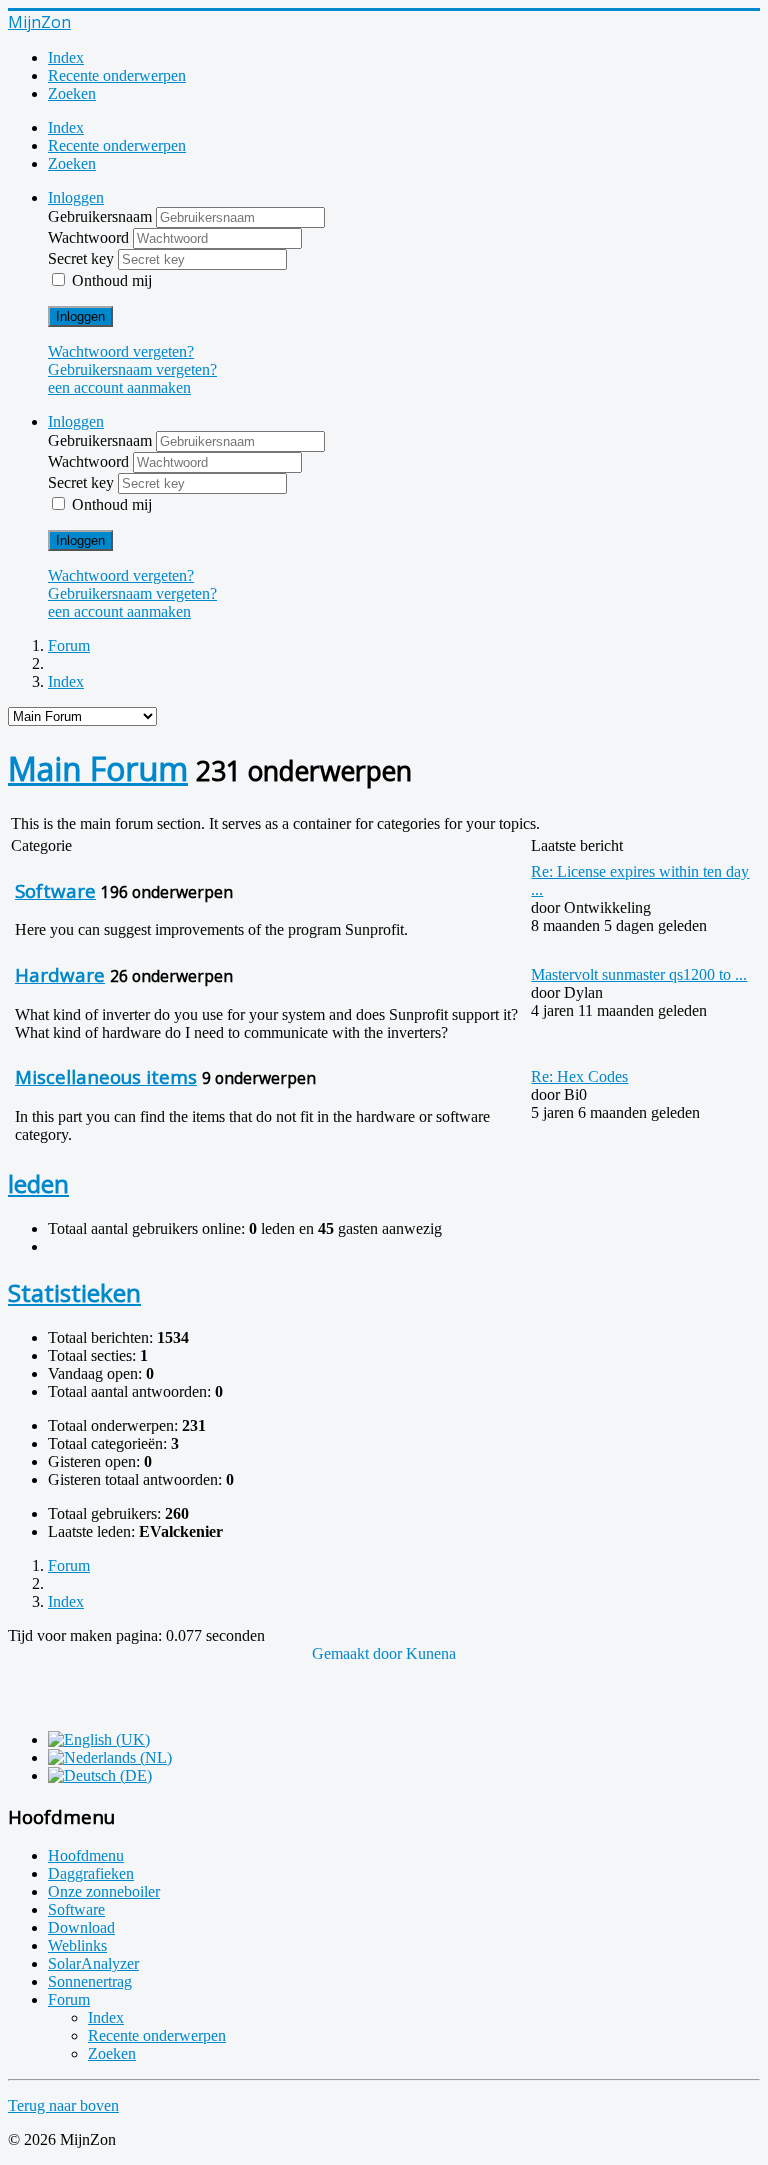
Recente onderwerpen (117, 75)
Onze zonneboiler (104, 1891)
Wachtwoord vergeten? (121, 351)
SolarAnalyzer (93, 1963)
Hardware (60, 974)
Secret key (83, 258)
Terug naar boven (63, 2105)
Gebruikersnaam (102, 216)
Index (66, 57)
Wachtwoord (90, 237)
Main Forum (98, 768)
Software (55, 890)
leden (38, 1183)
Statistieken (74, 1292)
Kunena (431, 1653)
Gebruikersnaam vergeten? (132, 369)
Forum (69, 1999)
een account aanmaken (119, 387)
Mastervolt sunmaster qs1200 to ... (639, 974)
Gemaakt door (359, 1653)
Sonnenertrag (90, 1981)
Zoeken (72, 93)
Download (81, 1927)
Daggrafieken (91, 1873)
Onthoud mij (112, 280)
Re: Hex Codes (579, 1076)
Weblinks (77, 1945)
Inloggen (80, 316)
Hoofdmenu (86, 1855)
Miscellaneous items (106, 1076)
